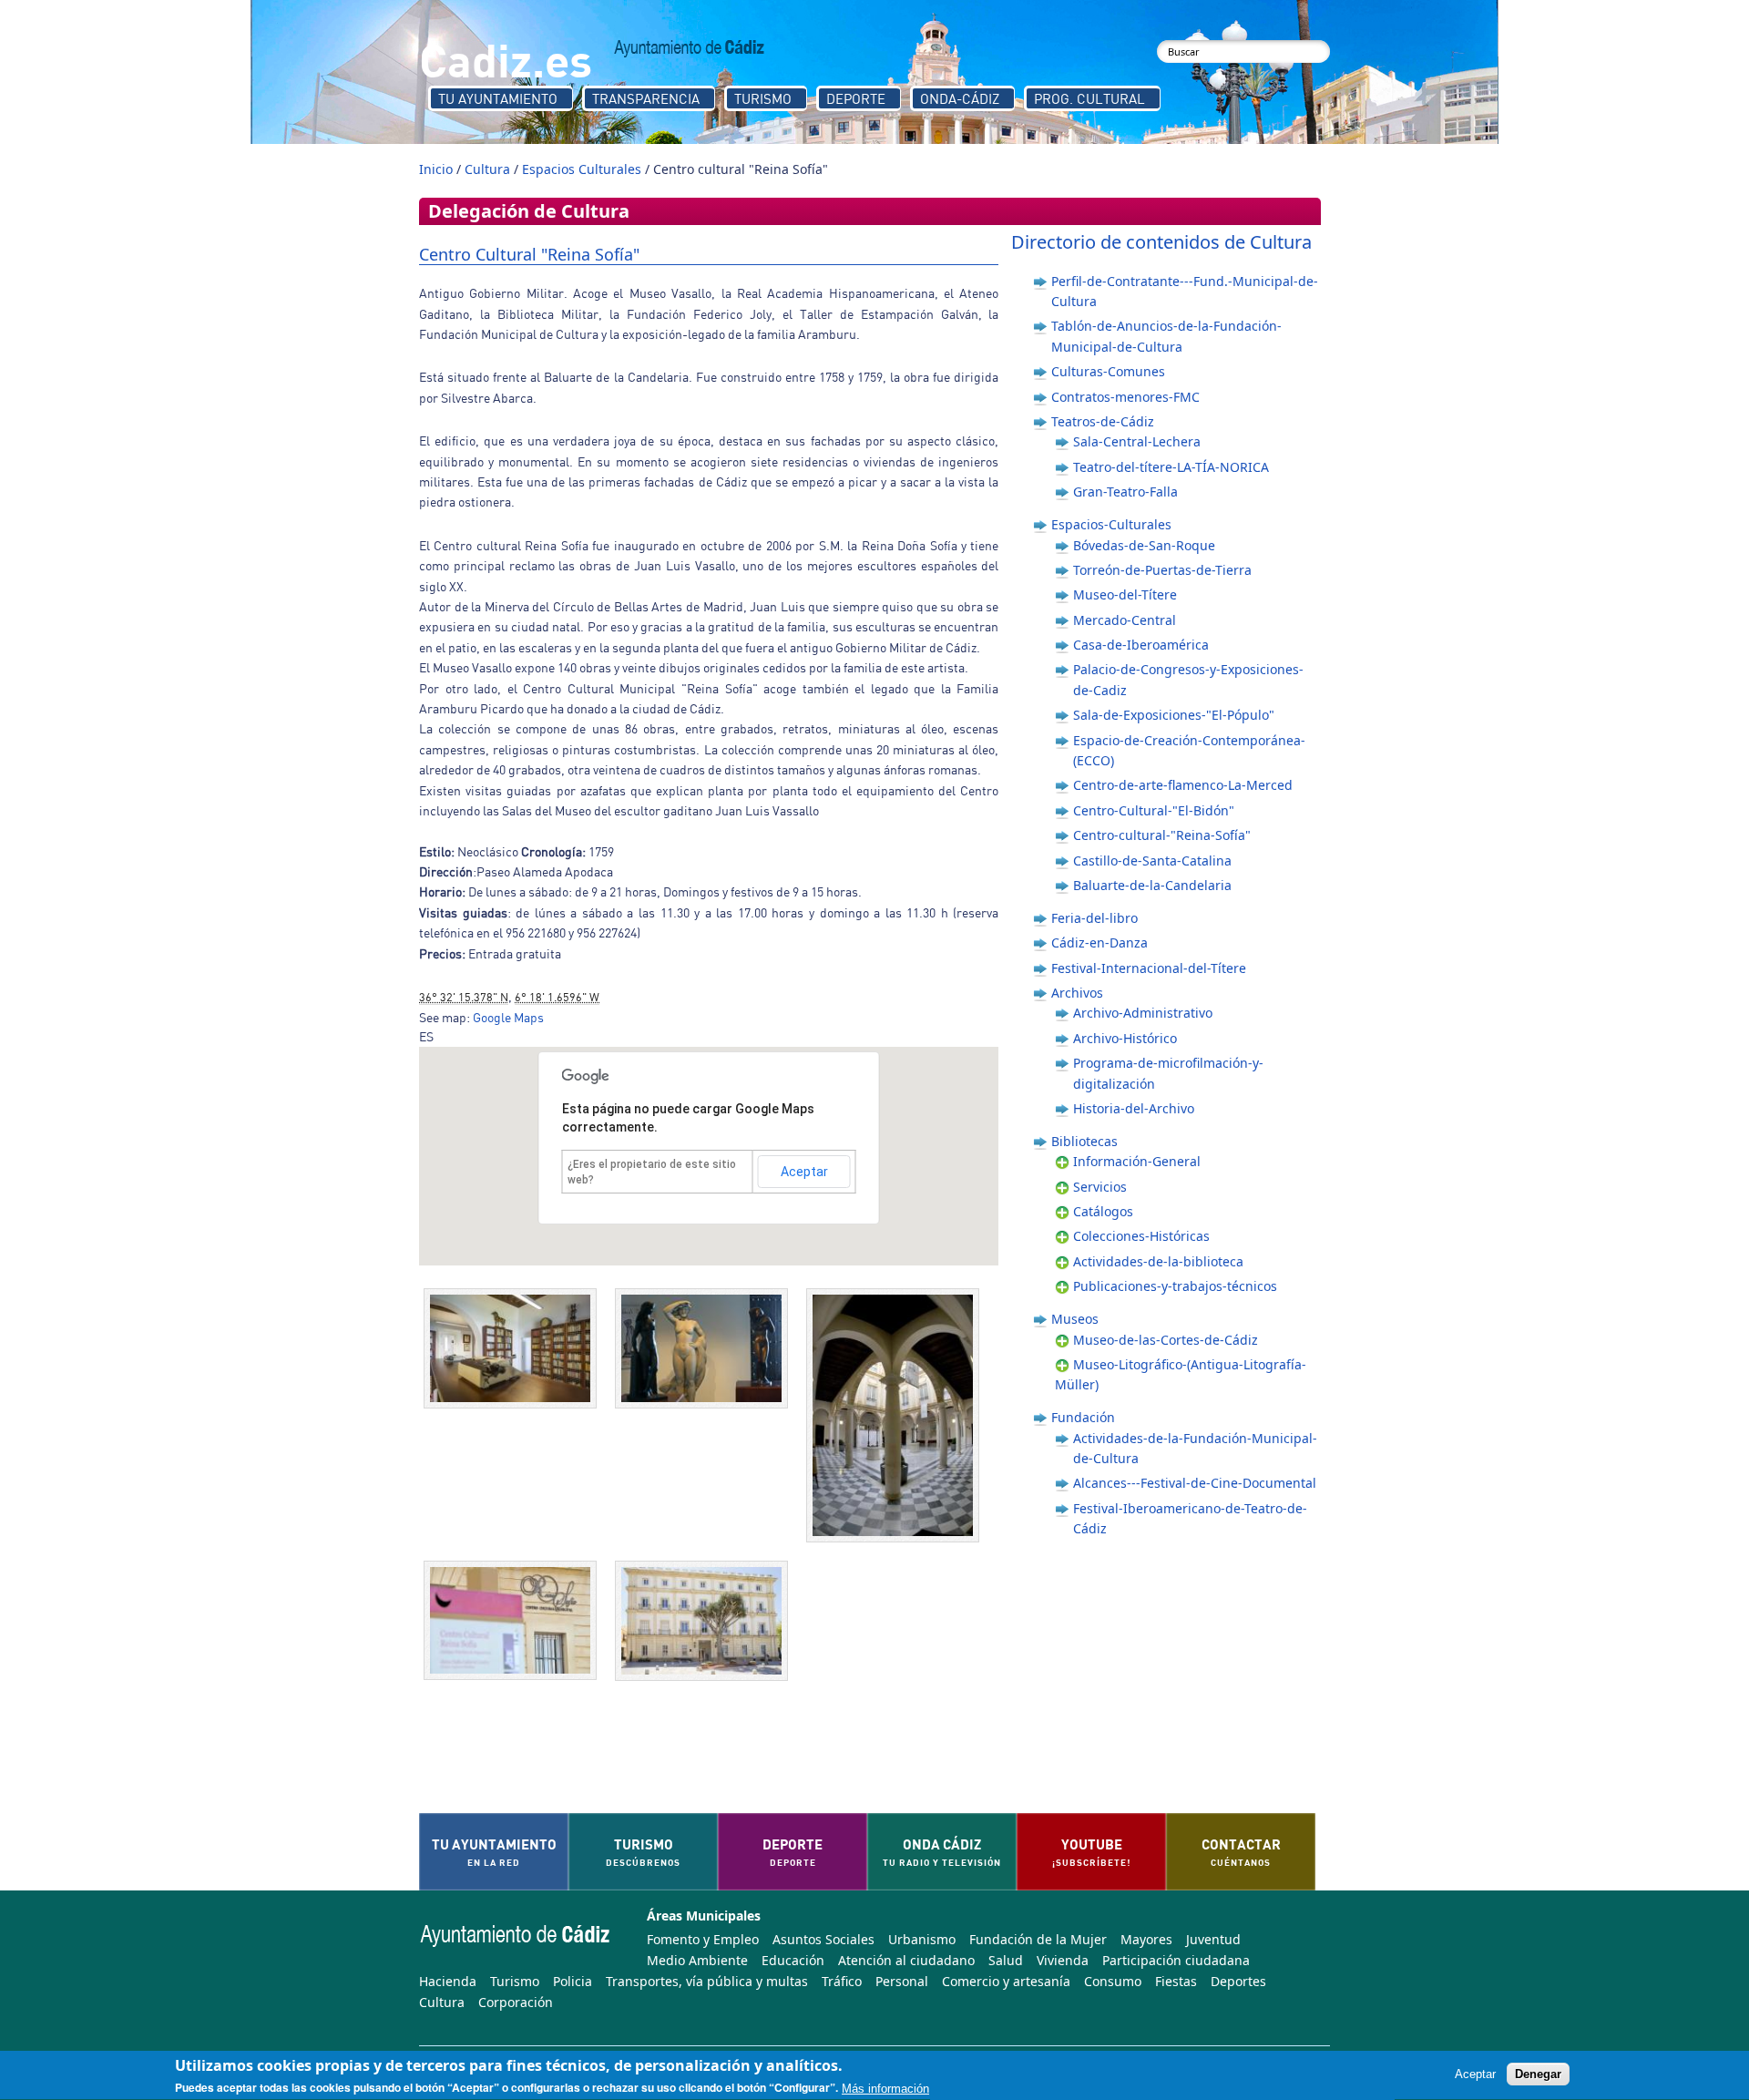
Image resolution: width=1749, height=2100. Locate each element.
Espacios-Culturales (1111, 524)
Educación (793, 1960)
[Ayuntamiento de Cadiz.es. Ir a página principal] (690, 48)
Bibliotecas (1084, 1141)
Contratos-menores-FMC (1125, 397)
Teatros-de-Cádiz (1103, 421)
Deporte (856, 98)
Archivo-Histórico (1125, 1038)
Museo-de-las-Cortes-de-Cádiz (1166, 1340)
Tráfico (842, 1981)
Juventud (1213, 1939)
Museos (1075, 1319)
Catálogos (1103, 1211)
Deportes (1238, 1981)
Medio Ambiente (697, 1960)
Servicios (1100, 1187)
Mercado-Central (1125, 620)
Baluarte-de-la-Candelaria (1152, 885)
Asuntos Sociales (823, 1939)
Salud (1006, 1960)
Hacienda (448, 1981)
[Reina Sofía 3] (706, 1348)
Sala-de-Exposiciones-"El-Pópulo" (1174, 715)
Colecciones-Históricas (1141, 1236)
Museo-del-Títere (1125, 594)
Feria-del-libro (1094, 918)
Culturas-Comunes (1108, 371)
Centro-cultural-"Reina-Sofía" (1162, 835)
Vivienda (1063, 1960)
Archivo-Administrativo (1143, 1013)
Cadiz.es (506, 59)
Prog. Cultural (1089, 98)
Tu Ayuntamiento (498, 98)
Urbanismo (922, 1939)
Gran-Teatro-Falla (1125, 492)
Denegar (1538, 2075)
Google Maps (508, 1017)
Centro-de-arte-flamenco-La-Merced (1183, 785)
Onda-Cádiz (960, 98)
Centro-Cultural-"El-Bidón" (1154, 810)
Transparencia (646, 98)
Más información (885, 2089)
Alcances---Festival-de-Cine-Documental (1195, 1483)
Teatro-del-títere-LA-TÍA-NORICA (1171, 467)
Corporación (516, 2002)
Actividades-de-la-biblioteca (1158, 1261)
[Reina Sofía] (706, 1621)
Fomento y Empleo (703, 1939)
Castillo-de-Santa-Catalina (1152, 860)
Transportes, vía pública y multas (707, 1981)
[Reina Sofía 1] (515, 1620)
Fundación (1083, 1417)
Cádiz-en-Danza (1100, 942)
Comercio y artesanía (1006, 1981)
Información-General (1137, 1161)
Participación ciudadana (1176, 1960)
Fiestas (1176, 1981)
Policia (573, 1981)
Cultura (487, 169)
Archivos (1077, 993)
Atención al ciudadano (906, 1960)
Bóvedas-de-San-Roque (1144, 545)
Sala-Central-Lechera (1137, 441)
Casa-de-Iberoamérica (1141, 645)
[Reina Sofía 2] (897, 1415)
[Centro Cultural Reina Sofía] (515, 1348)
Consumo (1113, 1981)
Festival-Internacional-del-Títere (1149, 968)
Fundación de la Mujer (1038, 1939)
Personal (902, 1981)
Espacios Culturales (582, 169)
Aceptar (804, 1172)
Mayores (1146, 1939)
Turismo (763, 98)
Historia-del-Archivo (1134, 1108)
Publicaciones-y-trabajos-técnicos (1175, 1286)
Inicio (436, 169)
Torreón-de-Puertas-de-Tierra (1162, 570)
